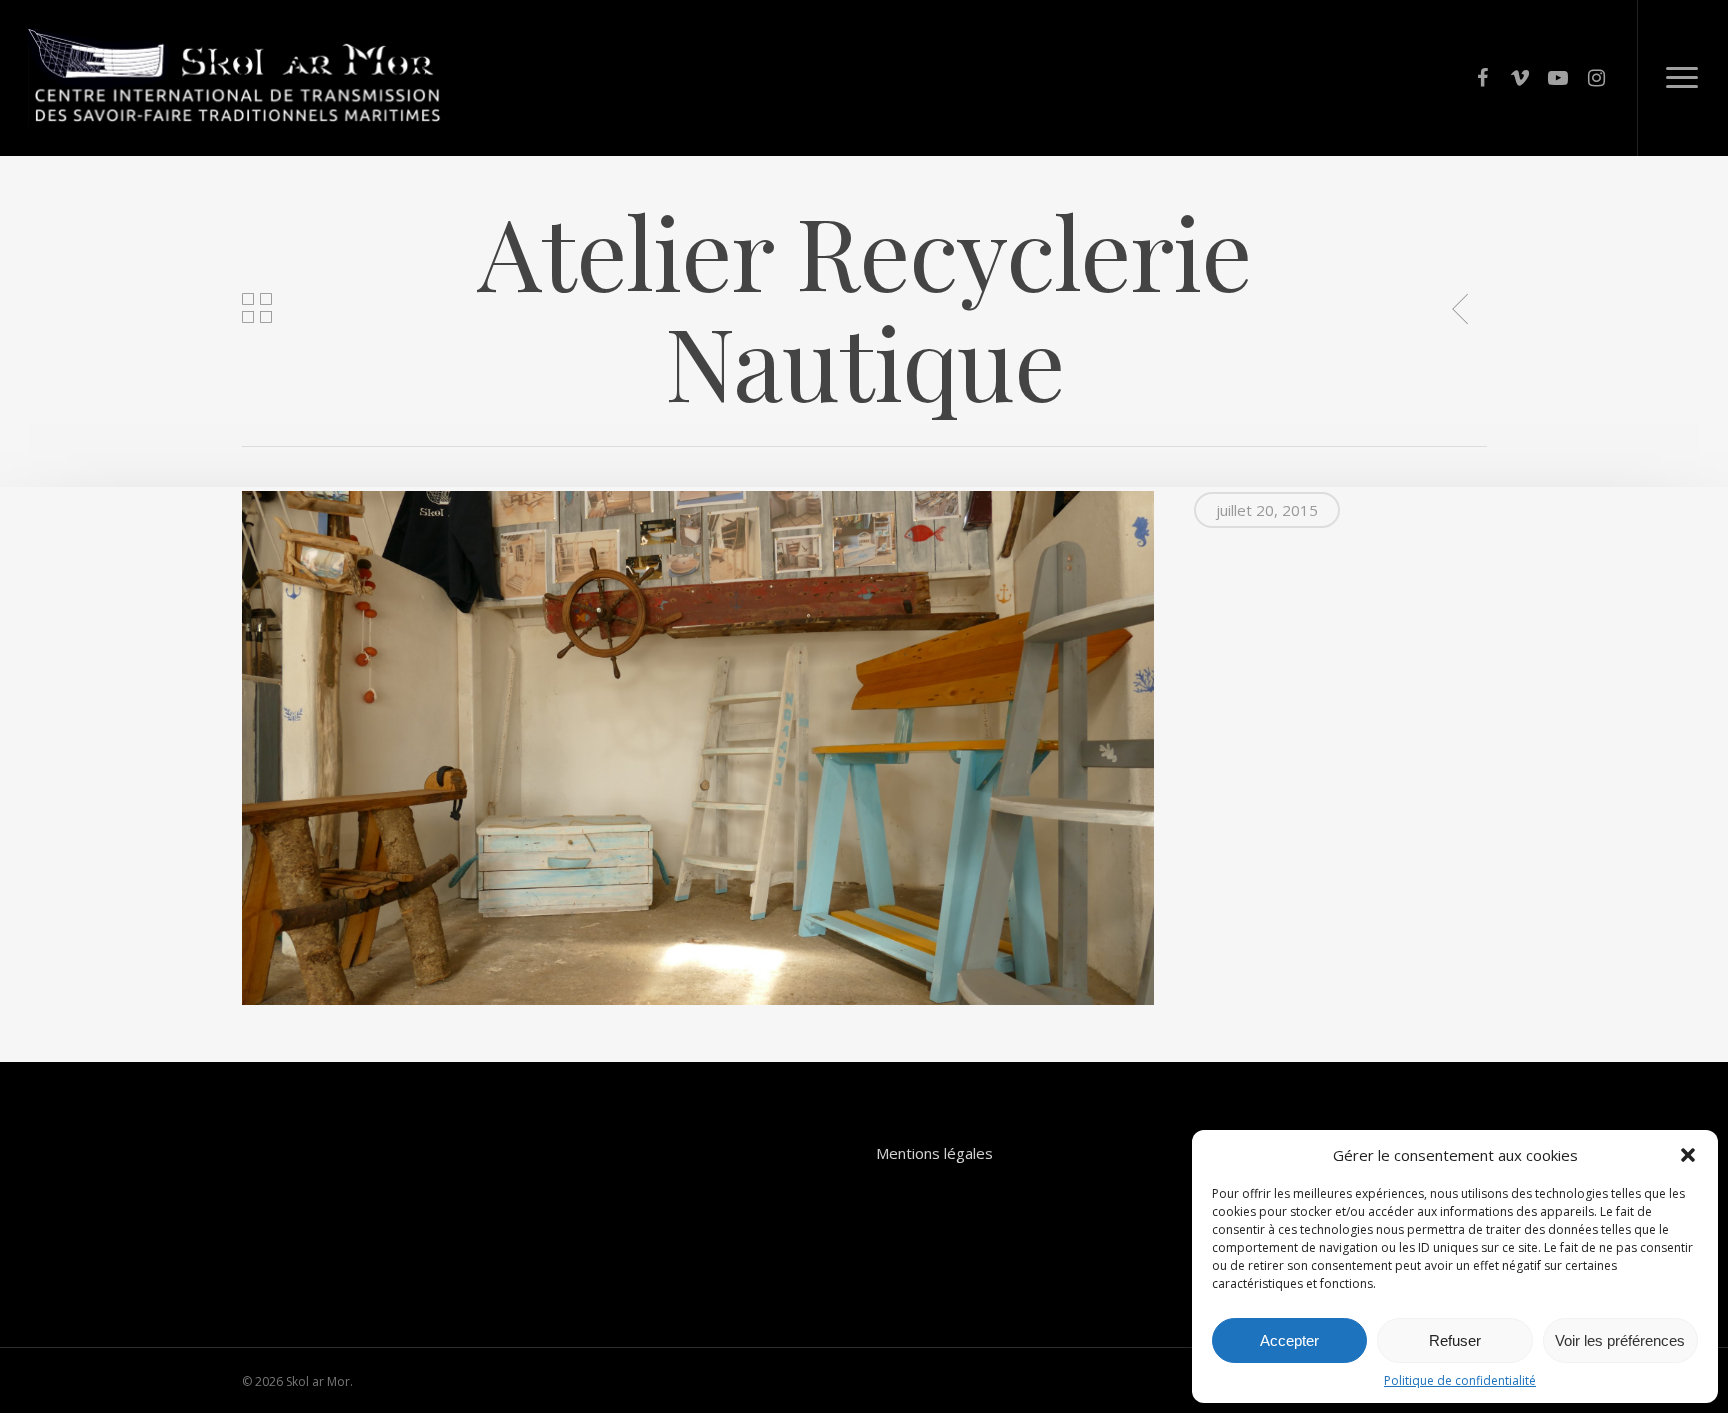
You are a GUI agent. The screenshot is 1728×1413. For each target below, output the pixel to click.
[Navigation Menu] (1682, 78)
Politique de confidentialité (1460, 1380)
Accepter (1289, 1340)
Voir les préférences (1620, 1340)
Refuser (1455, 1340)
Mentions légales (934, 1153)
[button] (1688, 1155)
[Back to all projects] (257, 310)
